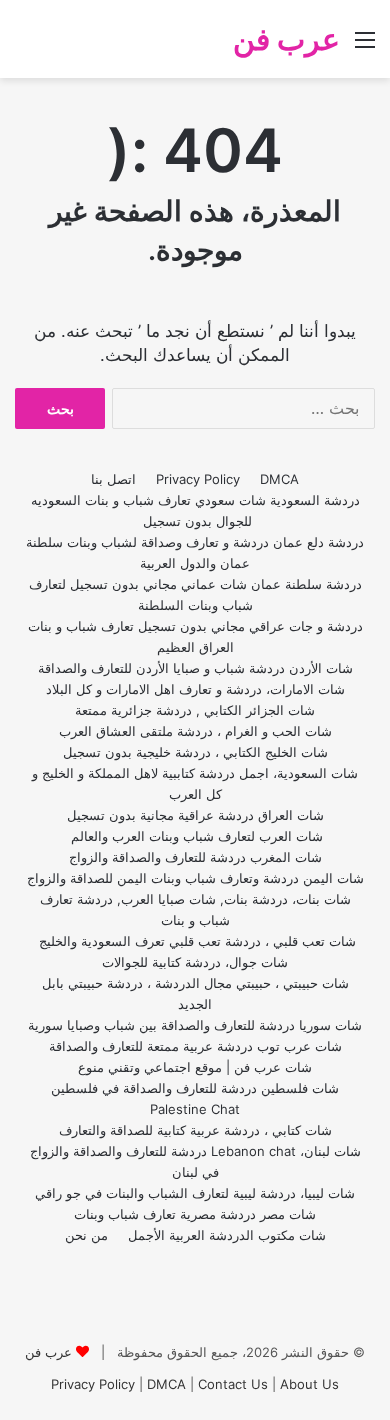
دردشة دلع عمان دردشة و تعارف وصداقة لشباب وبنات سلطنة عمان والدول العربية (195, 552)
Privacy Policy (198, 479)
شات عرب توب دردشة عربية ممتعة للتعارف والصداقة (195, 1046)
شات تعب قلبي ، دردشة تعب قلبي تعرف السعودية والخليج (195, 941)
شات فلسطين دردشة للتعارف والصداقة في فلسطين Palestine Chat (195, 1098)
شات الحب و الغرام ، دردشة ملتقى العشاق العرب (195, 731)
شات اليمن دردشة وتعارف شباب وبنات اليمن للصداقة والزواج (195, 878)
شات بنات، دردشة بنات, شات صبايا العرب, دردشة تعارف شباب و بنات (195, 909)
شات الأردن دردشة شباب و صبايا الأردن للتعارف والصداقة (195, 668)
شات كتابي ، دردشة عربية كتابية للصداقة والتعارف (195, 1130)
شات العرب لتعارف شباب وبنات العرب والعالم (195, 836)
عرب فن (48, 1352)
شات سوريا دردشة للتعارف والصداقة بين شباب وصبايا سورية (195, 1025)
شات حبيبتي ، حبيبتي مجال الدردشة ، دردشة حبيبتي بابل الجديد (195, 993)
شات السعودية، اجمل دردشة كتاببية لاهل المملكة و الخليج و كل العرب (195, 783)
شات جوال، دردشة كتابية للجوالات (195, 962)
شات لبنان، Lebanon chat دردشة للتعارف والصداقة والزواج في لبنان (195, 1161)
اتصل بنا (113, 479)
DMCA (279, 479)
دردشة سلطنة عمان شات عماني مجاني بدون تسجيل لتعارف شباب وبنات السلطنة (195, 594)
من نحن (86, 1235)
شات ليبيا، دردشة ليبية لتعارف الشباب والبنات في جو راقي (195, 1193)
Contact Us (233, 1384)
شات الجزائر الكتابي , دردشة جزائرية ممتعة (195, 710)
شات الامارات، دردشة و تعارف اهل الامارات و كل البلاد (195, 689)
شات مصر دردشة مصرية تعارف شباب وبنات (195, 1214)
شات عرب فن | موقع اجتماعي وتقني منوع (195, 1067)
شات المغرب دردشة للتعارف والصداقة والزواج (195, 857)
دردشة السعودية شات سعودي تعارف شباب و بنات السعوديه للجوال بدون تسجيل (195, 510)
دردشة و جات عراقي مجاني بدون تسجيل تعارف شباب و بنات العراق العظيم (195, 636)
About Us (309, 1384)
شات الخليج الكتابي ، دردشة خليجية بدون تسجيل (195, 752)
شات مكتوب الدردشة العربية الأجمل (227, 1235)
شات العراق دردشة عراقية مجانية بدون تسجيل (195, 815)
